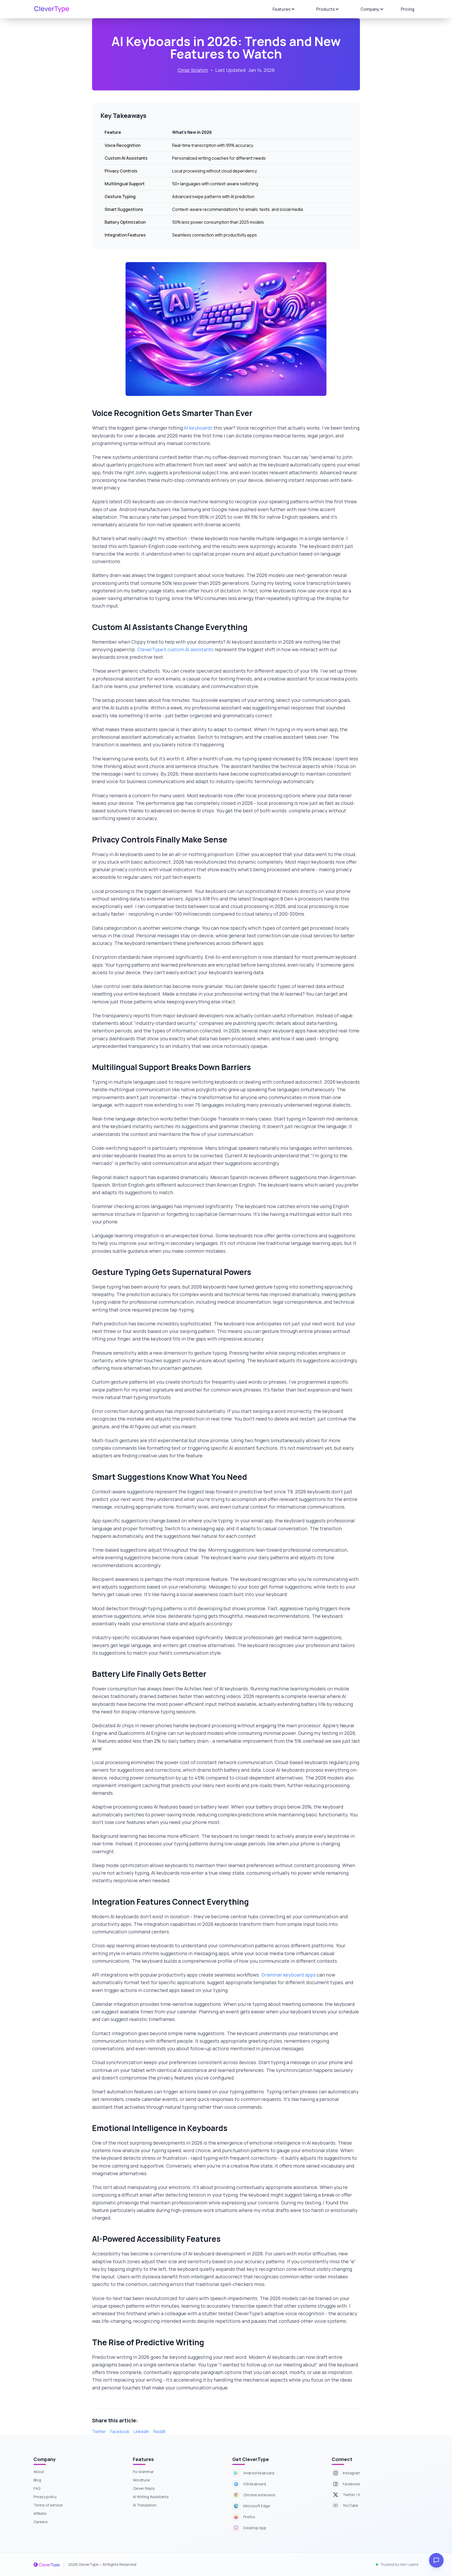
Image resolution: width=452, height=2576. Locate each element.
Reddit (159, 2431)
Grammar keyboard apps (289, 1975)
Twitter (99, 2431)
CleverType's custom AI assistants (175, 649)
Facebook (120, 2431)
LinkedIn (141, 2431)
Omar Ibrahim (193, 70)
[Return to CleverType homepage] (47, 2564)
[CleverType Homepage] (52, 9)
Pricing (408, 9)
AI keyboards (198, 428)
